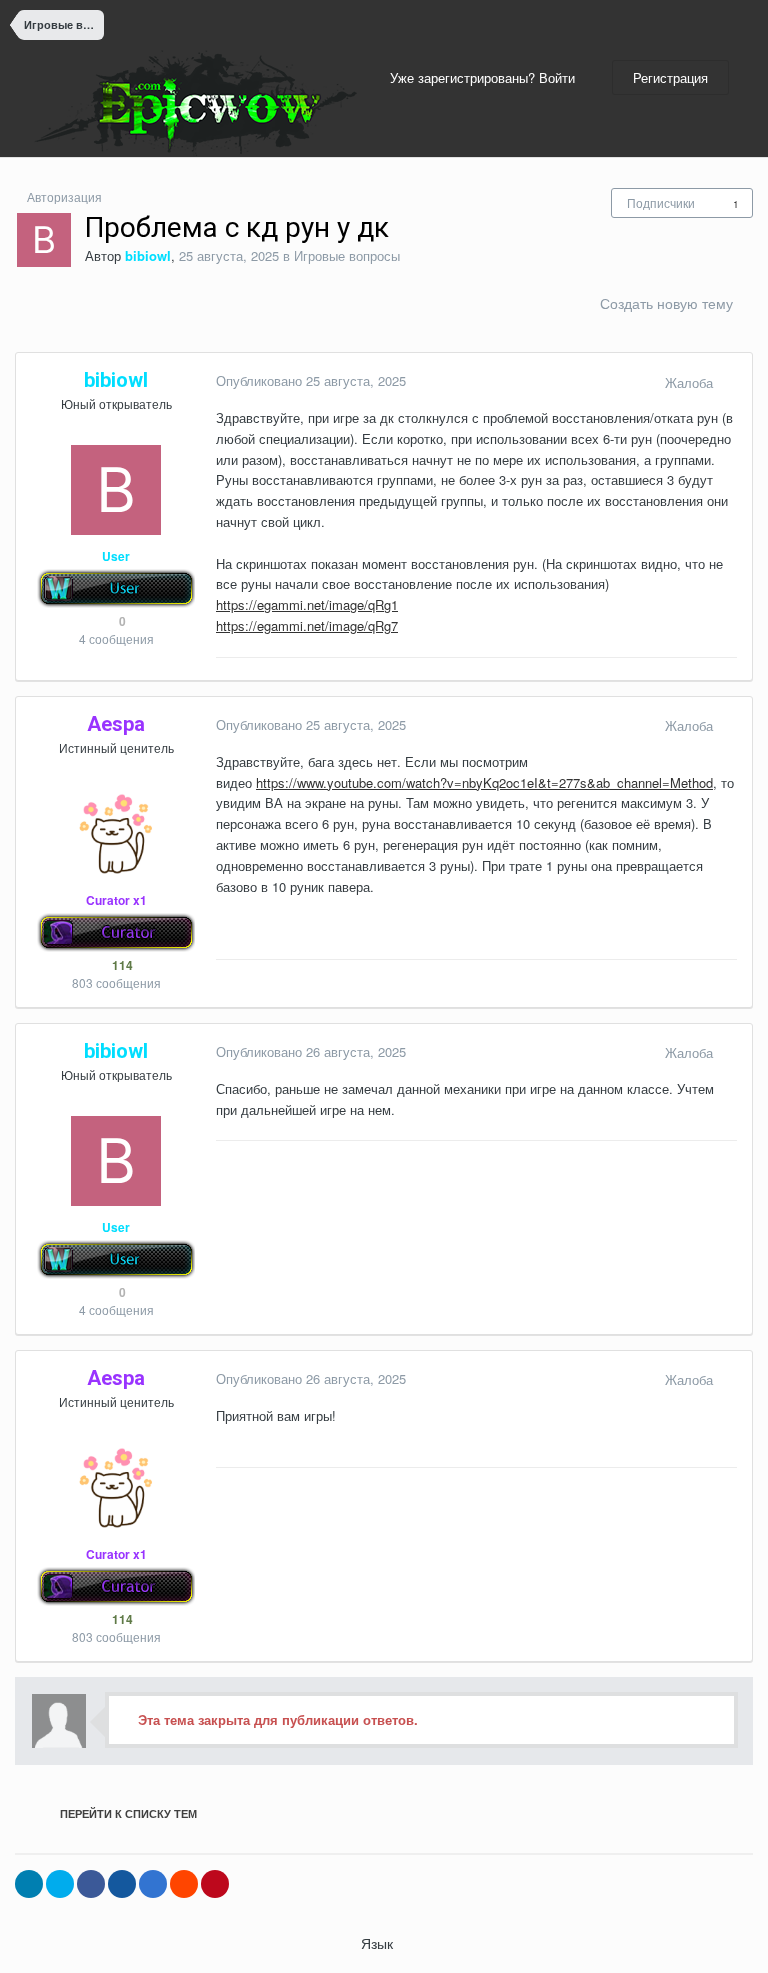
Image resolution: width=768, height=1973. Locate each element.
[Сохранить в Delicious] (153, 1884)
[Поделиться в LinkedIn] (29, 1884)
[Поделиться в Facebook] (91, 1884)
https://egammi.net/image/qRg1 (307, 604)
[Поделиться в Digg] (122, 1884)
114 (121, 965)
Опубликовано (311, 380)
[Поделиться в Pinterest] (215, 1884)
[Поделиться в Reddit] (184, 1884)
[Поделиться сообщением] (732, 382)
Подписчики (661, 202)
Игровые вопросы (347, 255)
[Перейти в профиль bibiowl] (44, 240)
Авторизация (64, 196)
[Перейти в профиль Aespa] (116, 834)
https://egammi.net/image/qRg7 (307, 625)
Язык (379, 1943)
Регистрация (670, 77)
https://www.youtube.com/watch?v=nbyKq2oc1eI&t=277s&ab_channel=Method (484, 782)
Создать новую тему (666, 303)
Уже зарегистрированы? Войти (486, 77)
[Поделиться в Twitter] (60, 1884)
